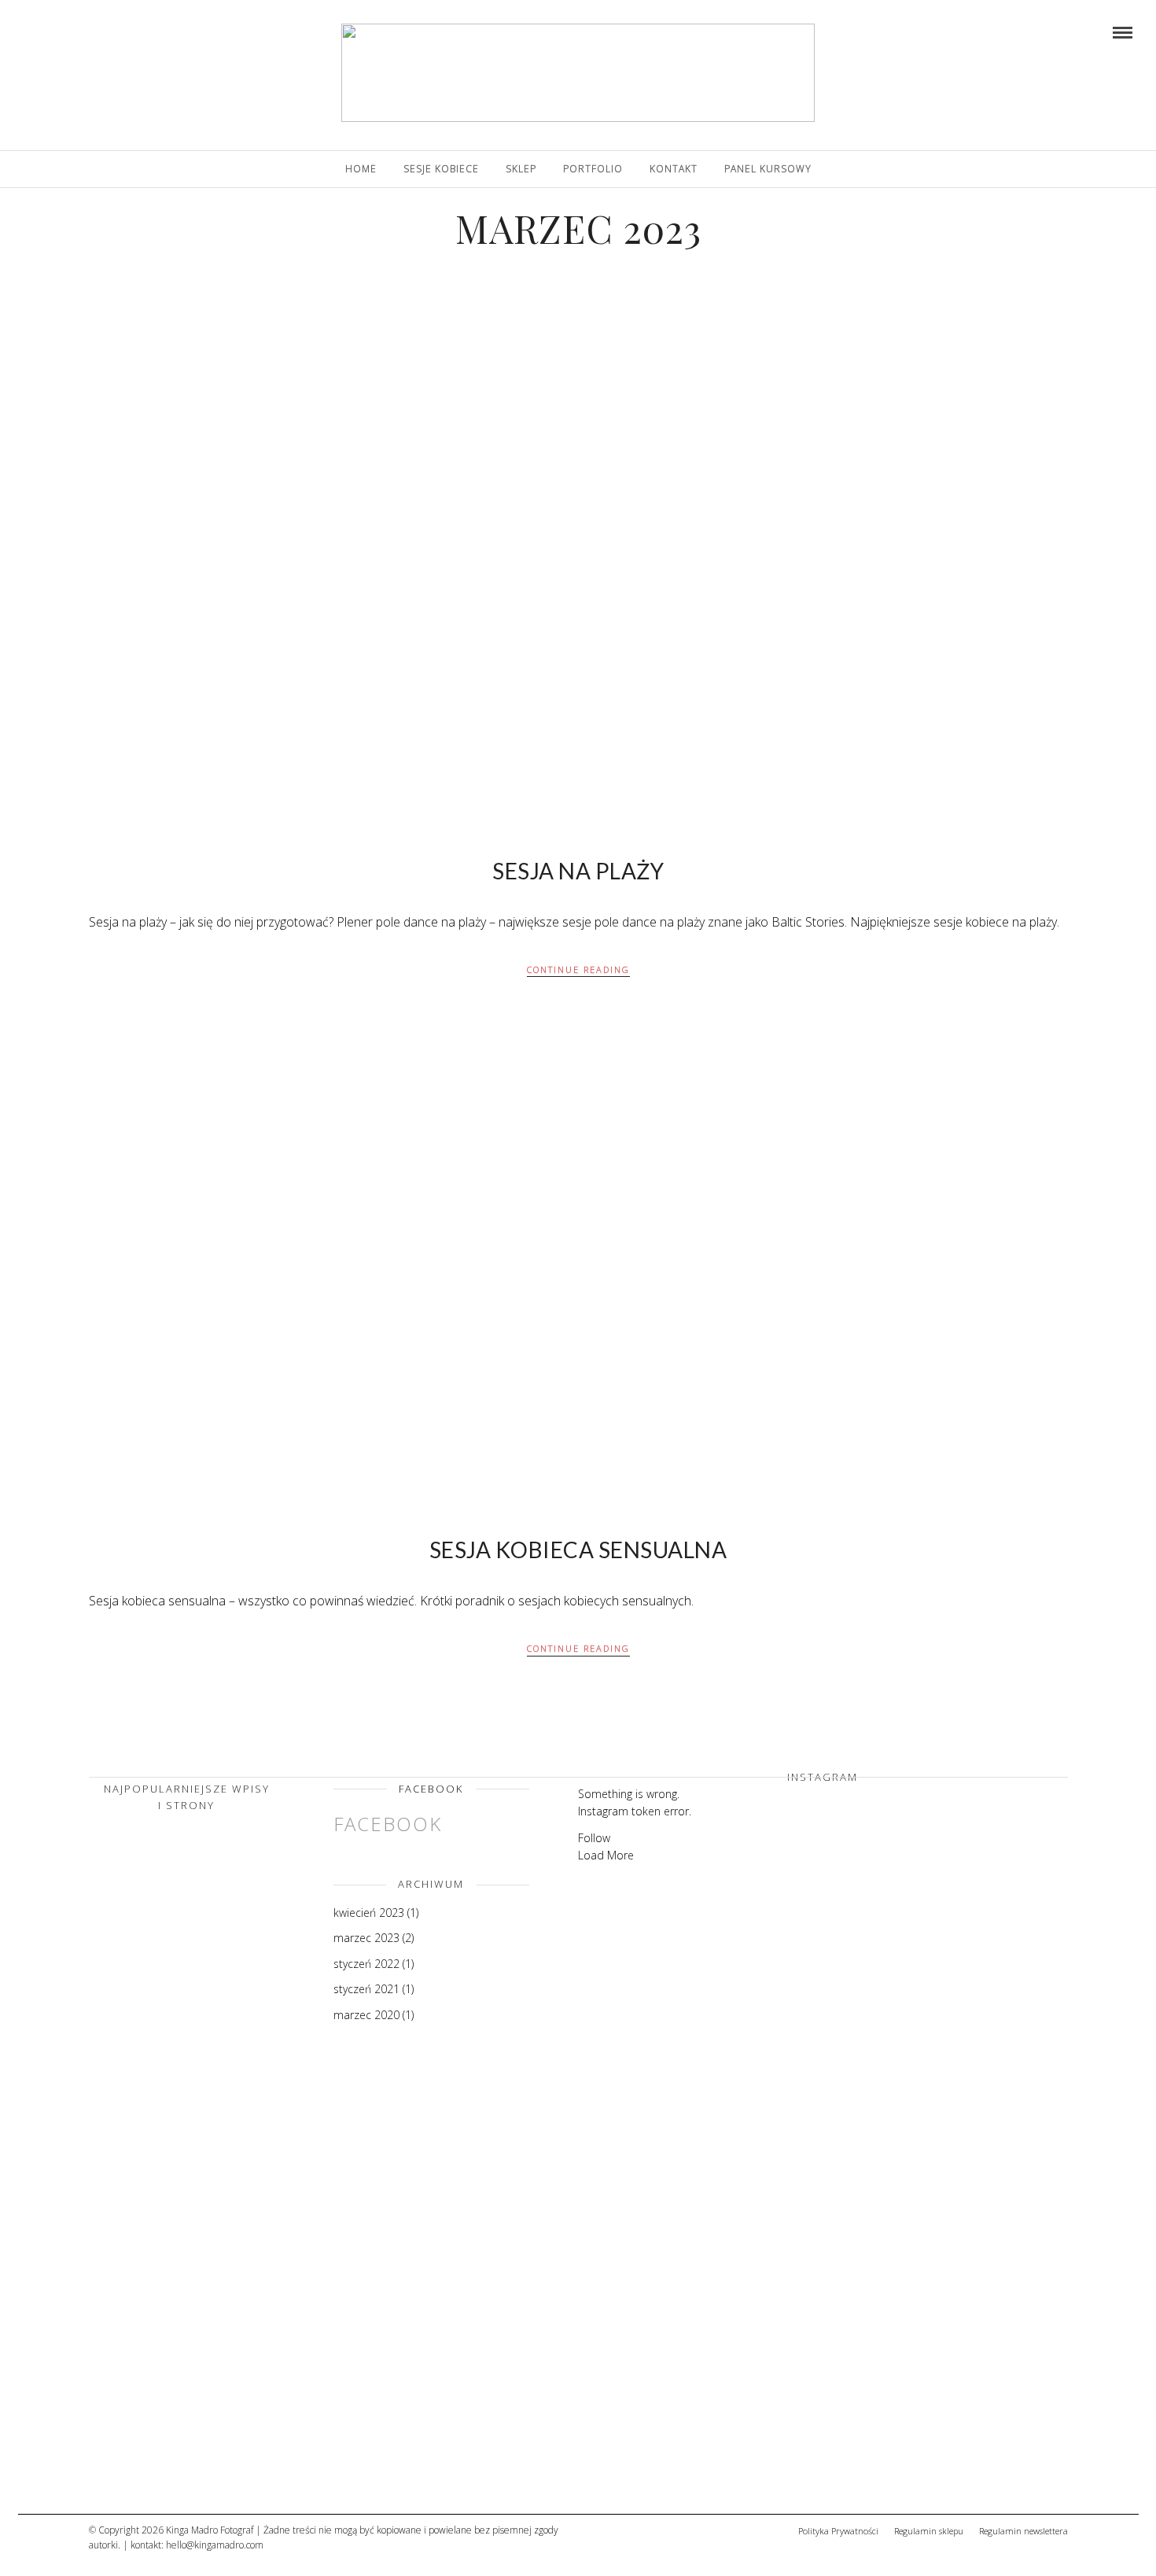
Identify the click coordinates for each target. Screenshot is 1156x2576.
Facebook (431, 1789)
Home (361, 169)
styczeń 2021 (366, 1989)
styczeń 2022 (366, 1964)
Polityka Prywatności (838, 2531)
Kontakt (674, 169)
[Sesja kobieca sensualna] (168, 2141)
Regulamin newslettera (1023, 2531)
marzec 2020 (366, 2015)
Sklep (521, 169)
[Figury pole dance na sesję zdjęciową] (168, 1979)
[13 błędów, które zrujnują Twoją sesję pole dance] (168, 2465)
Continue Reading (578, 969)
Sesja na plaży (578, 871)
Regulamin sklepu (929, 2531)
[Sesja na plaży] (168, 2303)
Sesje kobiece (441, 169)
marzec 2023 (366, 1938)
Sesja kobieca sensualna (578, 1550)
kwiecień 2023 (369, 1913)
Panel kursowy (768, 169)
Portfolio (593, 169)
